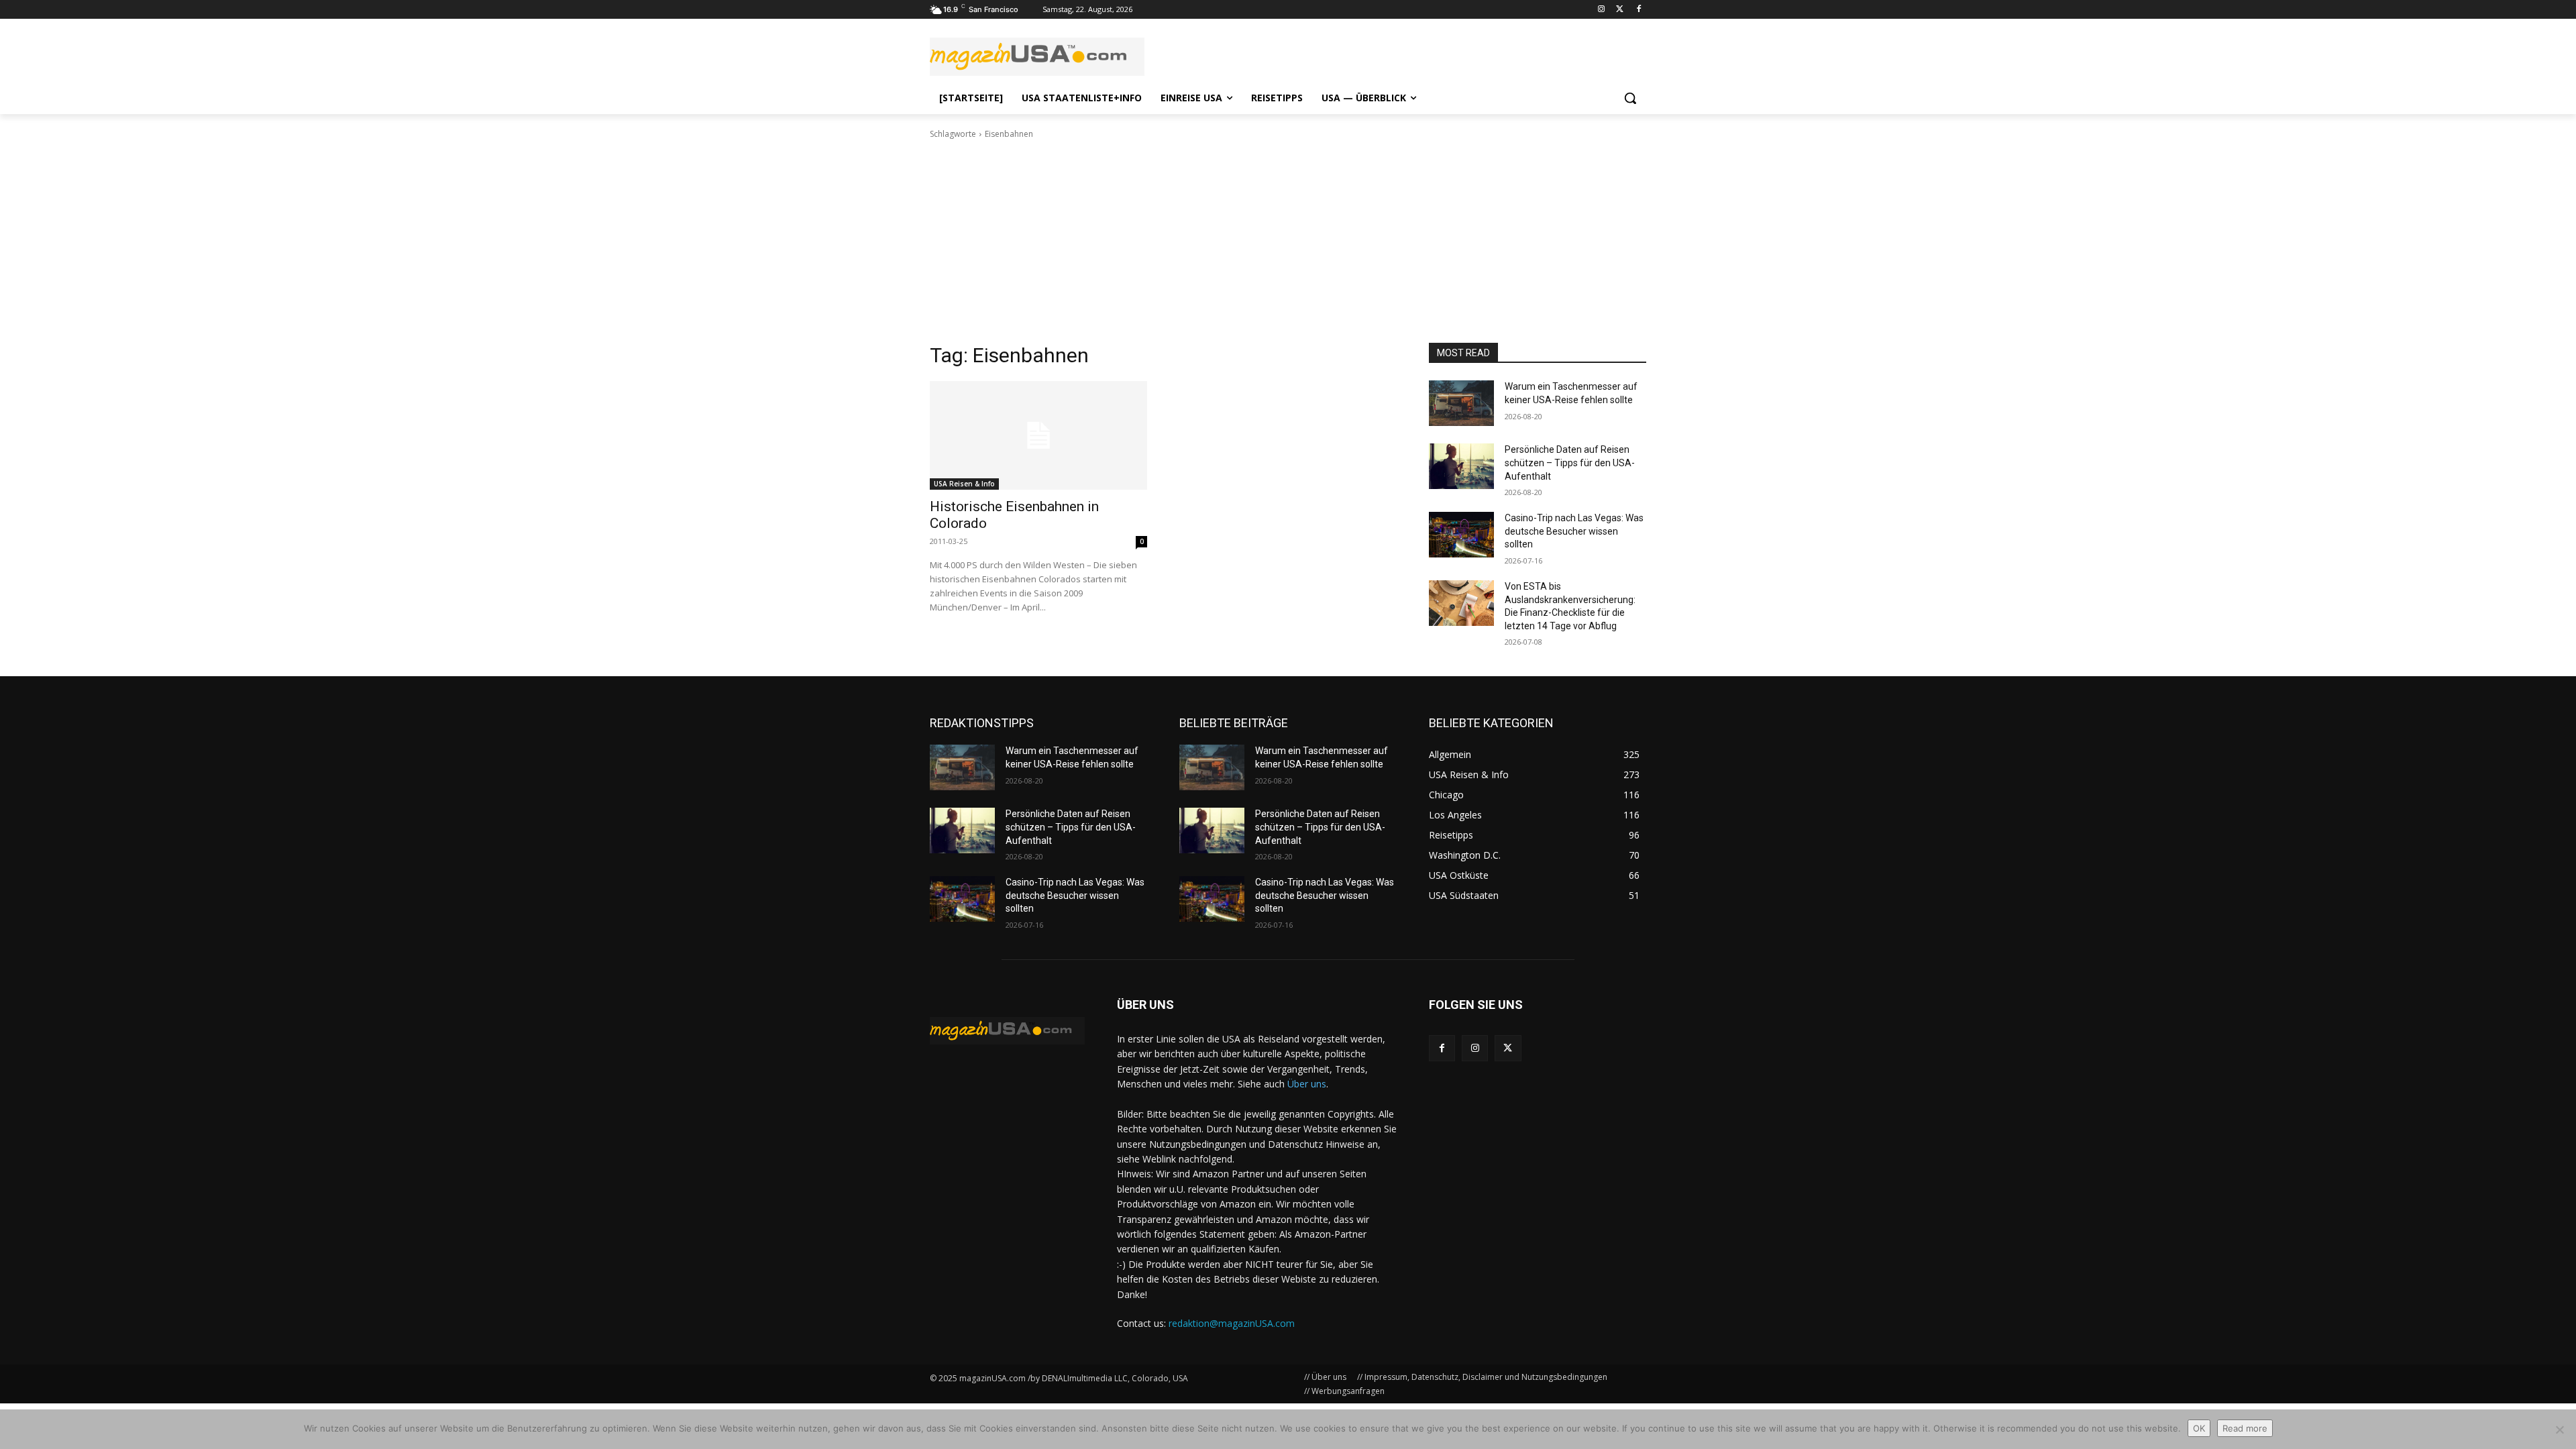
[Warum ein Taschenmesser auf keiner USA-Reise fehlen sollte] (1461, 403)
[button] (1630, 98)
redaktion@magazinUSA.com (1232, 1323)
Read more (2245, 1428)
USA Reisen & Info (964, 484)
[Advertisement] (1288, 241)
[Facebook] (1639, 10)
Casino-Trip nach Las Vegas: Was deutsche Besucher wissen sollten (1574, 531)
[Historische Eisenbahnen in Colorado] (1038, 435)
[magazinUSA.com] (1037, 57)
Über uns (1307, 1084)
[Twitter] (1620, 10)
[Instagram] (1602, 10)
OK (2199, 1428)
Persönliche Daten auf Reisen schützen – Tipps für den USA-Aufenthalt (1570, 463)
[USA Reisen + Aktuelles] (1007, 1031)
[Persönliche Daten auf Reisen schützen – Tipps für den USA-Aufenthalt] (1461, 466)
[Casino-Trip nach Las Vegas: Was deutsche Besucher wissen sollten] (1461, 535)
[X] (1508, 1048)
